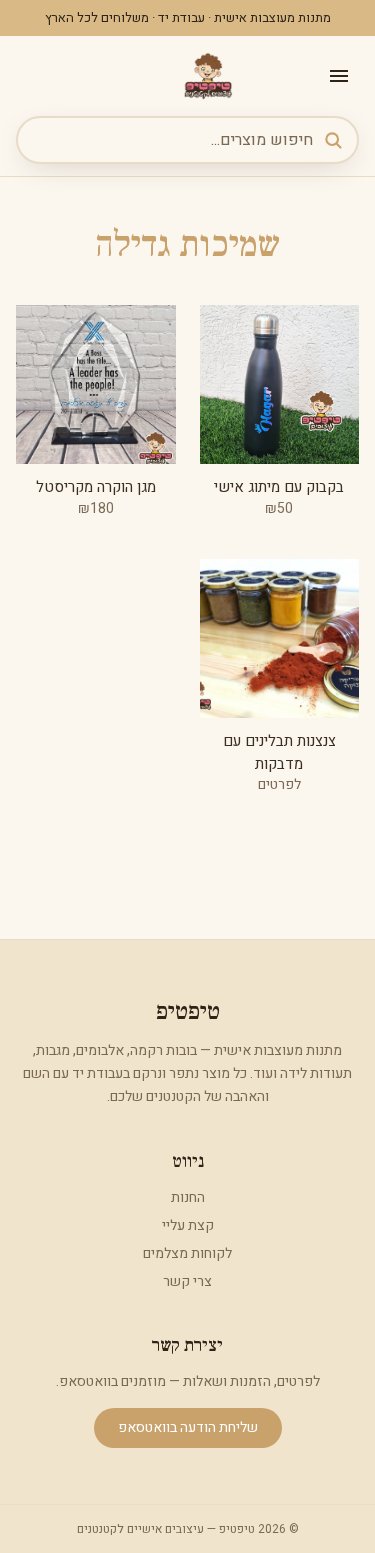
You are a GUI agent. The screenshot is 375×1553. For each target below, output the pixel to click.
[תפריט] (339, 76)
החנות (188, 1197)
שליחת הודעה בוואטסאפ (188, 1427)
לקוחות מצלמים (187, 1253)
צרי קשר (187, 1281)
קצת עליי (188, 1225)
